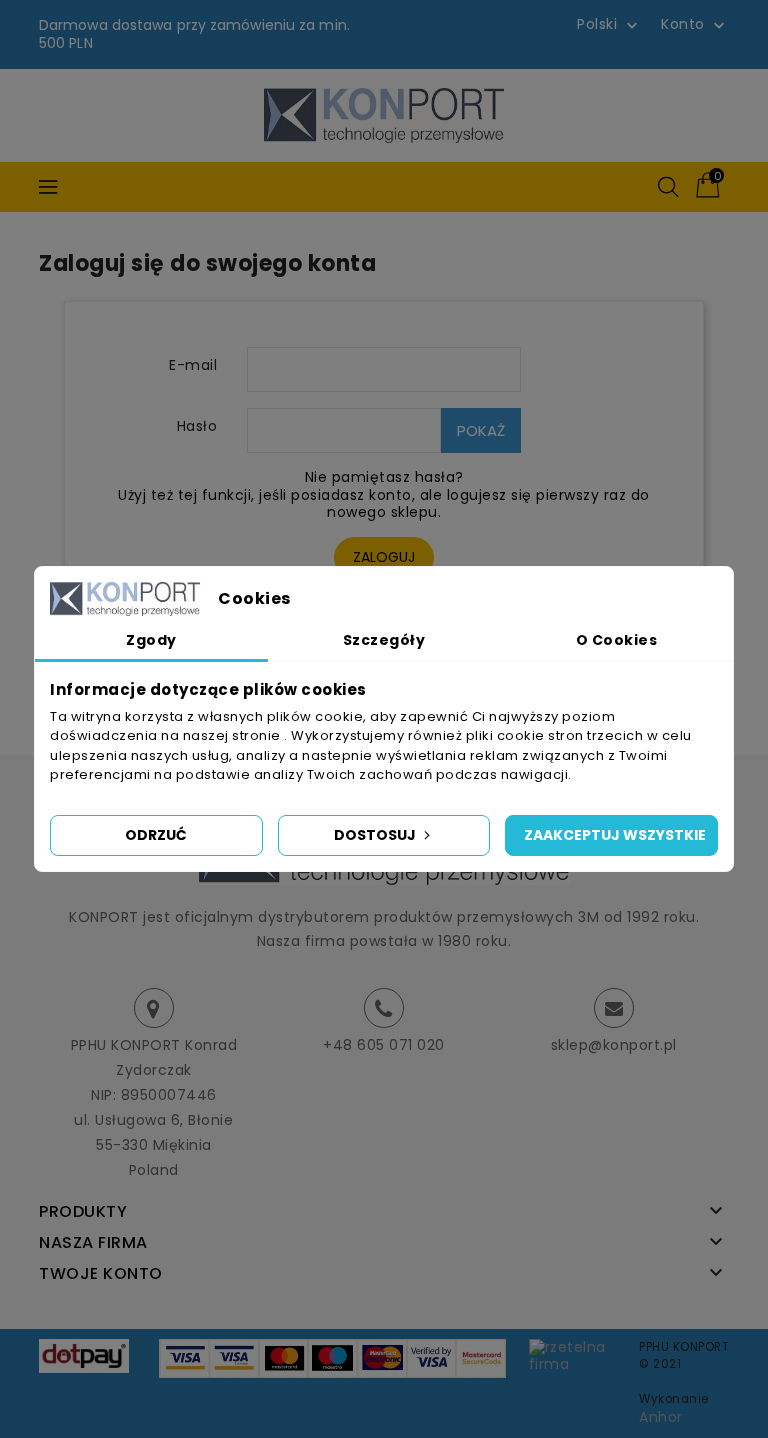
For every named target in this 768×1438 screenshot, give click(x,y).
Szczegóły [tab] (384, 640)
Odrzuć (156, 835)
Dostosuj (376, 835)
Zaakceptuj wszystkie (615, 835)
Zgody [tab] (151, 640)
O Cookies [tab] (617, 640)
